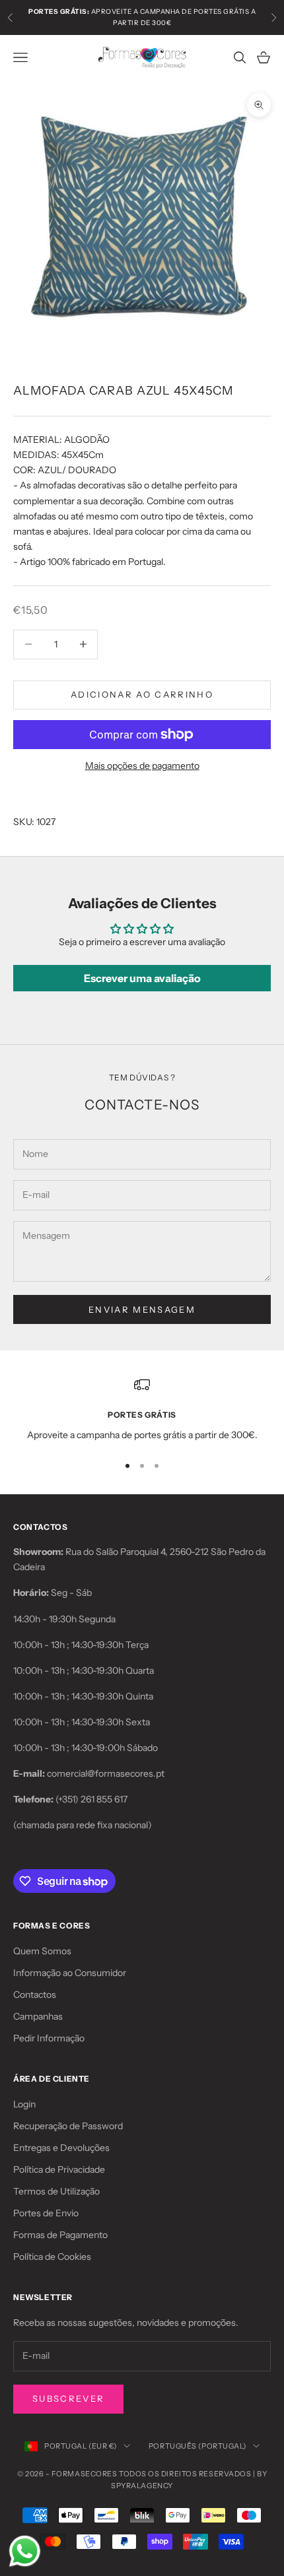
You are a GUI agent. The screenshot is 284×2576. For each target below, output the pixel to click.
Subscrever (68, 2398)
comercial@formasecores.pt (106, 1773)
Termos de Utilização (56, 2191)
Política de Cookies (52, 2257)
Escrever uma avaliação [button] (142, 978)
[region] (142, 1409)
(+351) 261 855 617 (91, 1799)
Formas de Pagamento (60, 2235)
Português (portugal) (197, 2446)
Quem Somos (42, 1951)
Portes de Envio (46, 2213)
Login (24, 2104)
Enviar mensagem (142, 1309)
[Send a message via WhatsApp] (25, 2551)
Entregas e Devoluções (61, 2148)
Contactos (35, 1995)
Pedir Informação (49, 2038)
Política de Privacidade (59, 2169)
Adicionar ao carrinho (142, 694)
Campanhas (38, 2016)
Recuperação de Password (68, 2126)
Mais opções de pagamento (142, 766)
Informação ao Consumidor (70, 1973)
